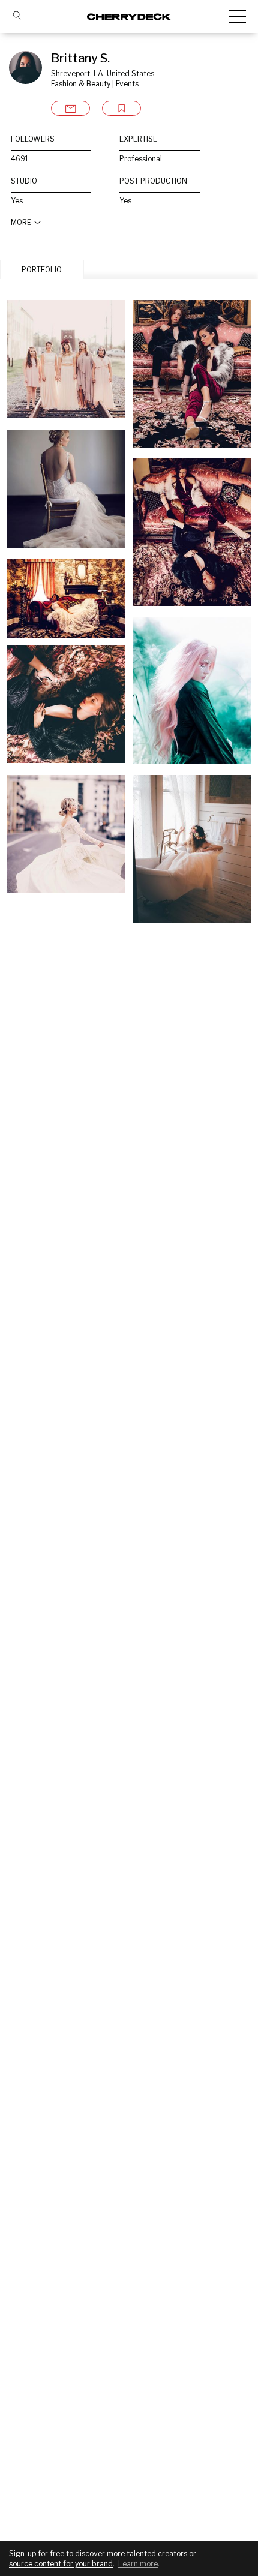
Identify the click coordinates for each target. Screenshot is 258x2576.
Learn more (138, 2564)
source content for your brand (61, 2564)
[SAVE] (121, 108)
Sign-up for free (37, 2554)
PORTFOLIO (42, 270)
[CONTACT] (70, 108)
